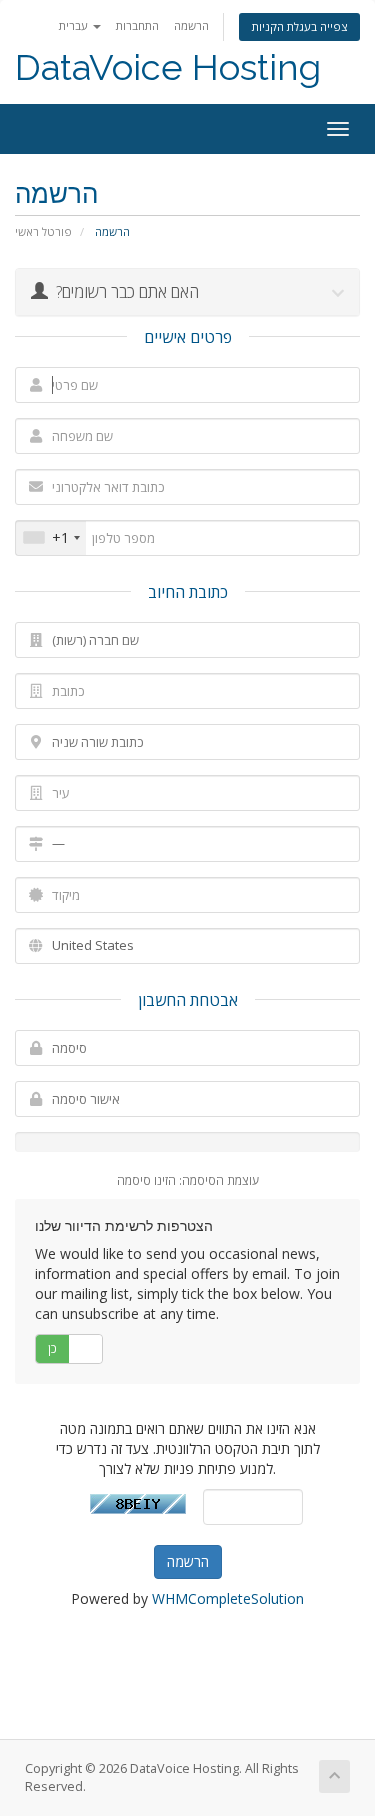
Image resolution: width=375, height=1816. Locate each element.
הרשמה (191, 25)
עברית (75, 25)
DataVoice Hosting (168, 67)
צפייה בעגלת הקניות (299, 26)
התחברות (137, 25)
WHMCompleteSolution (228, 1598)
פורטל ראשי (43, 231)
